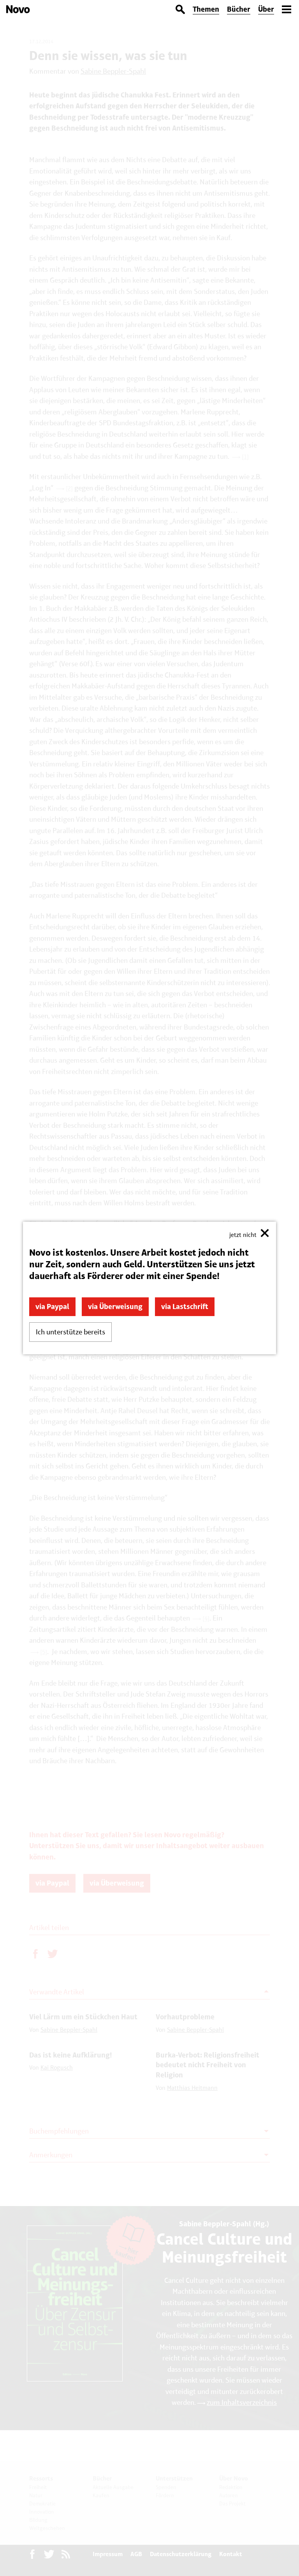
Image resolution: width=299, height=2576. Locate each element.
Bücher (239, 9)
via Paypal (52, 1307)
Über (266, 9)
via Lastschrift (185, 1307)
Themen (206, 9)
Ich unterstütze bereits (70, 1332)
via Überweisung (115, 1307)
